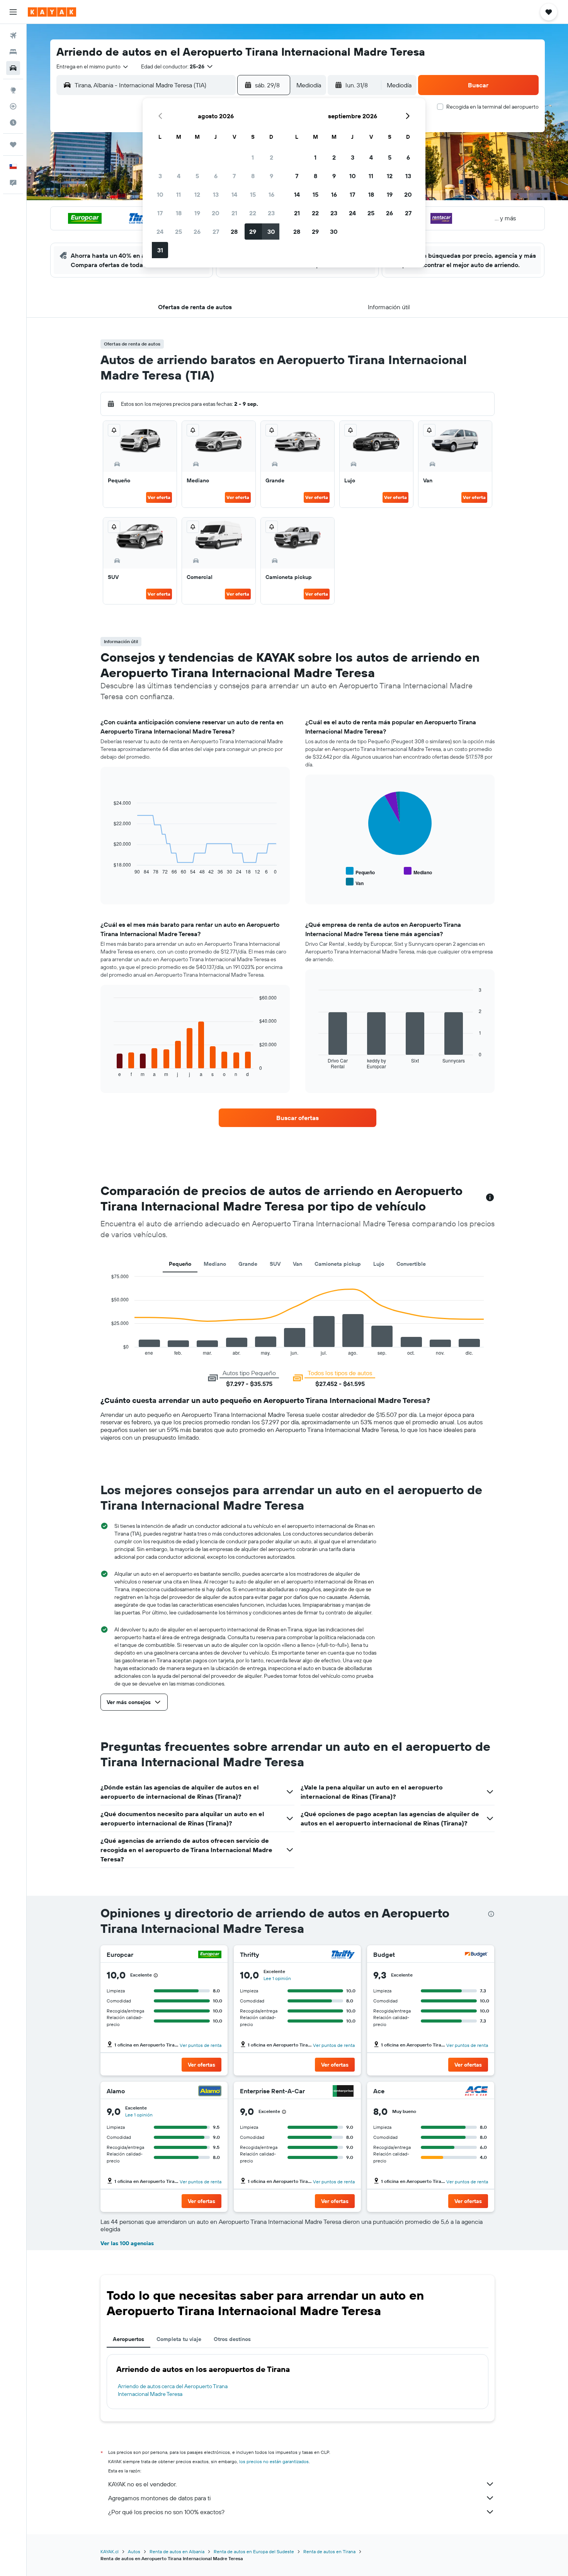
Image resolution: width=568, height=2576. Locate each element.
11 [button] (179, 194)
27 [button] (216, 232)
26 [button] (197, 232)
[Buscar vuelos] (13, 36)
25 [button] (179, 232)
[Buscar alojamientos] (13, 52)
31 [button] (160, 250)
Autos (134, 2551)
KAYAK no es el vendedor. (142, 2484)
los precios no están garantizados (274, 2461)
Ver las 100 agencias (127, 2243)
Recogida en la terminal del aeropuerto (492, 107)
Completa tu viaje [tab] (179, 2339)
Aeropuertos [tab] (128, 2339)
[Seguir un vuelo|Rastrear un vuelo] (13, 106)
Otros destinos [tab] (232, 2339)
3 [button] (160, 176)
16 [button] (271, 194)
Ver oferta (159, 497)
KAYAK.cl (110, 2551)
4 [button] (179, 176)
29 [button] (253, 232)
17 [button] (160, 213)
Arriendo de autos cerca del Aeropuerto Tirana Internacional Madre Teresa (173, 2390)
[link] (298, 1118)
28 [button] (234, 232)
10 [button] (160, 194)
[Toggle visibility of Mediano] (418, 871)
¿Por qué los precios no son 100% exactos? (166, 2512)
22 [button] (253, 213)
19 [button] (197, 213)
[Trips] (13, 145)
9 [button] (271, 176)
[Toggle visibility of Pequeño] (360, 871)
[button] (13, 12)
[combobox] (93, 66)
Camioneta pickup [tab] (338, 1264)
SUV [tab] (275, 1264)
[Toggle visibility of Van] (355, 882)
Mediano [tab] (215, 1264)
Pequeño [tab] (180, 1264)
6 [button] (216, 176)
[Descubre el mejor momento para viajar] (13, 123)
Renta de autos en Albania (177, 2551)
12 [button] (197, 194)
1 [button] (253, 157)
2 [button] (271, 157)
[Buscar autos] (13, 68)
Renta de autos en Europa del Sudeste (254, 2551)
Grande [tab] (248, 1264)
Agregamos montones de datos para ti (159, 2498)
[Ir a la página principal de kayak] (52, 12)
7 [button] (234, 176)
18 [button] (179, 213)
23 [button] (271, 213)
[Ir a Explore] (13, 90)
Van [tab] (298, 1264)
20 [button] (216, 213)
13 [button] (216, 194)
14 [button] (234, 194)
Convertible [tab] (411, 1264)
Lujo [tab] (379, 1264)
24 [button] (160, 232)
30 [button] (271, 232)
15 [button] (253, 194)
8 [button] (253, 176)
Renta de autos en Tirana (329, 2551)
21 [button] (234, 213)
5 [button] (197, 176)
